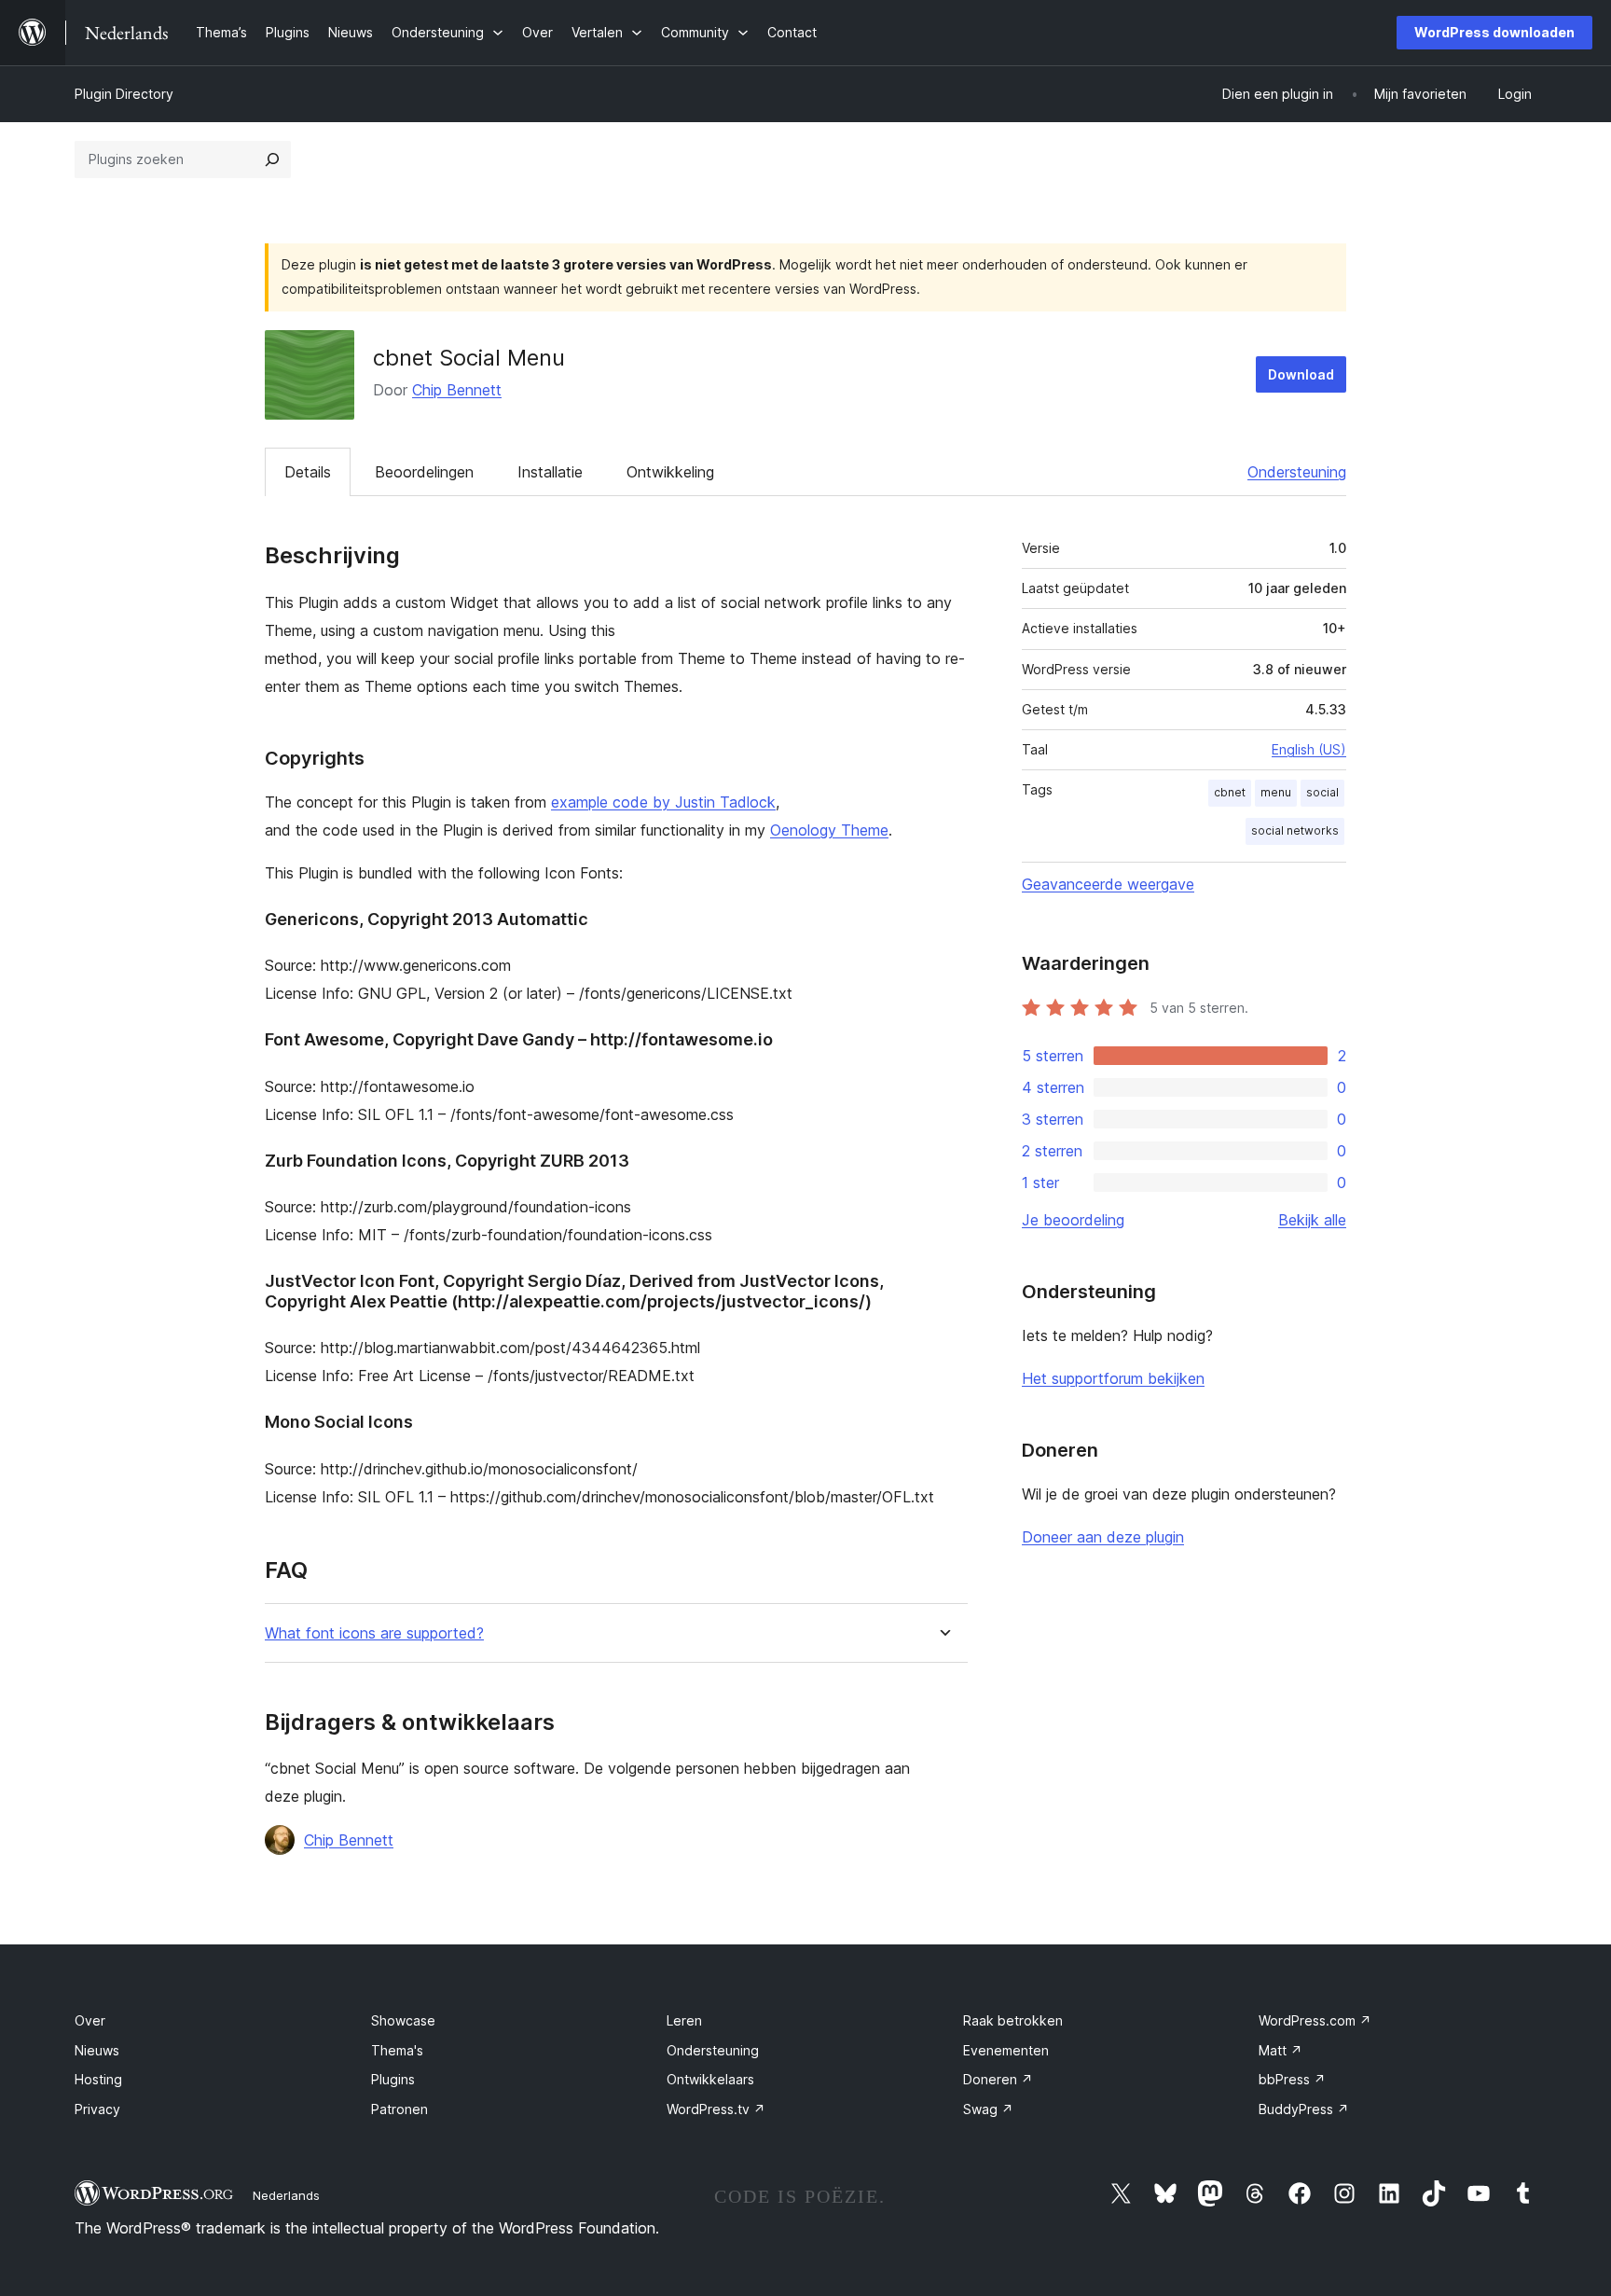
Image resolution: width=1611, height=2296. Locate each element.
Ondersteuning (1297, 472)
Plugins (393, 2079)
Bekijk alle (1312, 1220)
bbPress (1292, 2079)
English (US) (1309, 749)
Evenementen (1006, 2050)
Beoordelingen (424, 472)
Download (1301, 374)
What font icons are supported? (374, 1633)
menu (1276, 792)
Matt (1281, 2050)
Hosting (98, 2079)
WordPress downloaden (1494, 32)
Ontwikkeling (670, 472)
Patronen (399, 2109)
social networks (1295, 830)
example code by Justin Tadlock (663, 802)
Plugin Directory (124, 94)
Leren (684, 2020)
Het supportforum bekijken (1113, 1378)
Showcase (403, 2020)
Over (90, 2020)
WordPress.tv (716, 2109)
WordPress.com (1315, 2020)
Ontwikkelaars (710, 2079)
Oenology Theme (829, 830)
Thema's (397, 2050)
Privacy (97, 2109)
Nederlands (286, 2195)
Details (308, 472)
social (1322, 792)
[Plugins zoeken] (272, 159)
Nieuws (97, 2050)
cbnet (1230, 792)
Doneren (998, 2079)
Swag (988, 2109)
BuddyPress (1304, 2109)
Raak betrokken (1013, 2020)
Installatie (550, 472)
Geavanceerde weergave (1108, 884)
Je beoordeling (1073, 1220)
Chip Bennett (457, 390)
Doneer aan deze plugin (1103, 1537)
